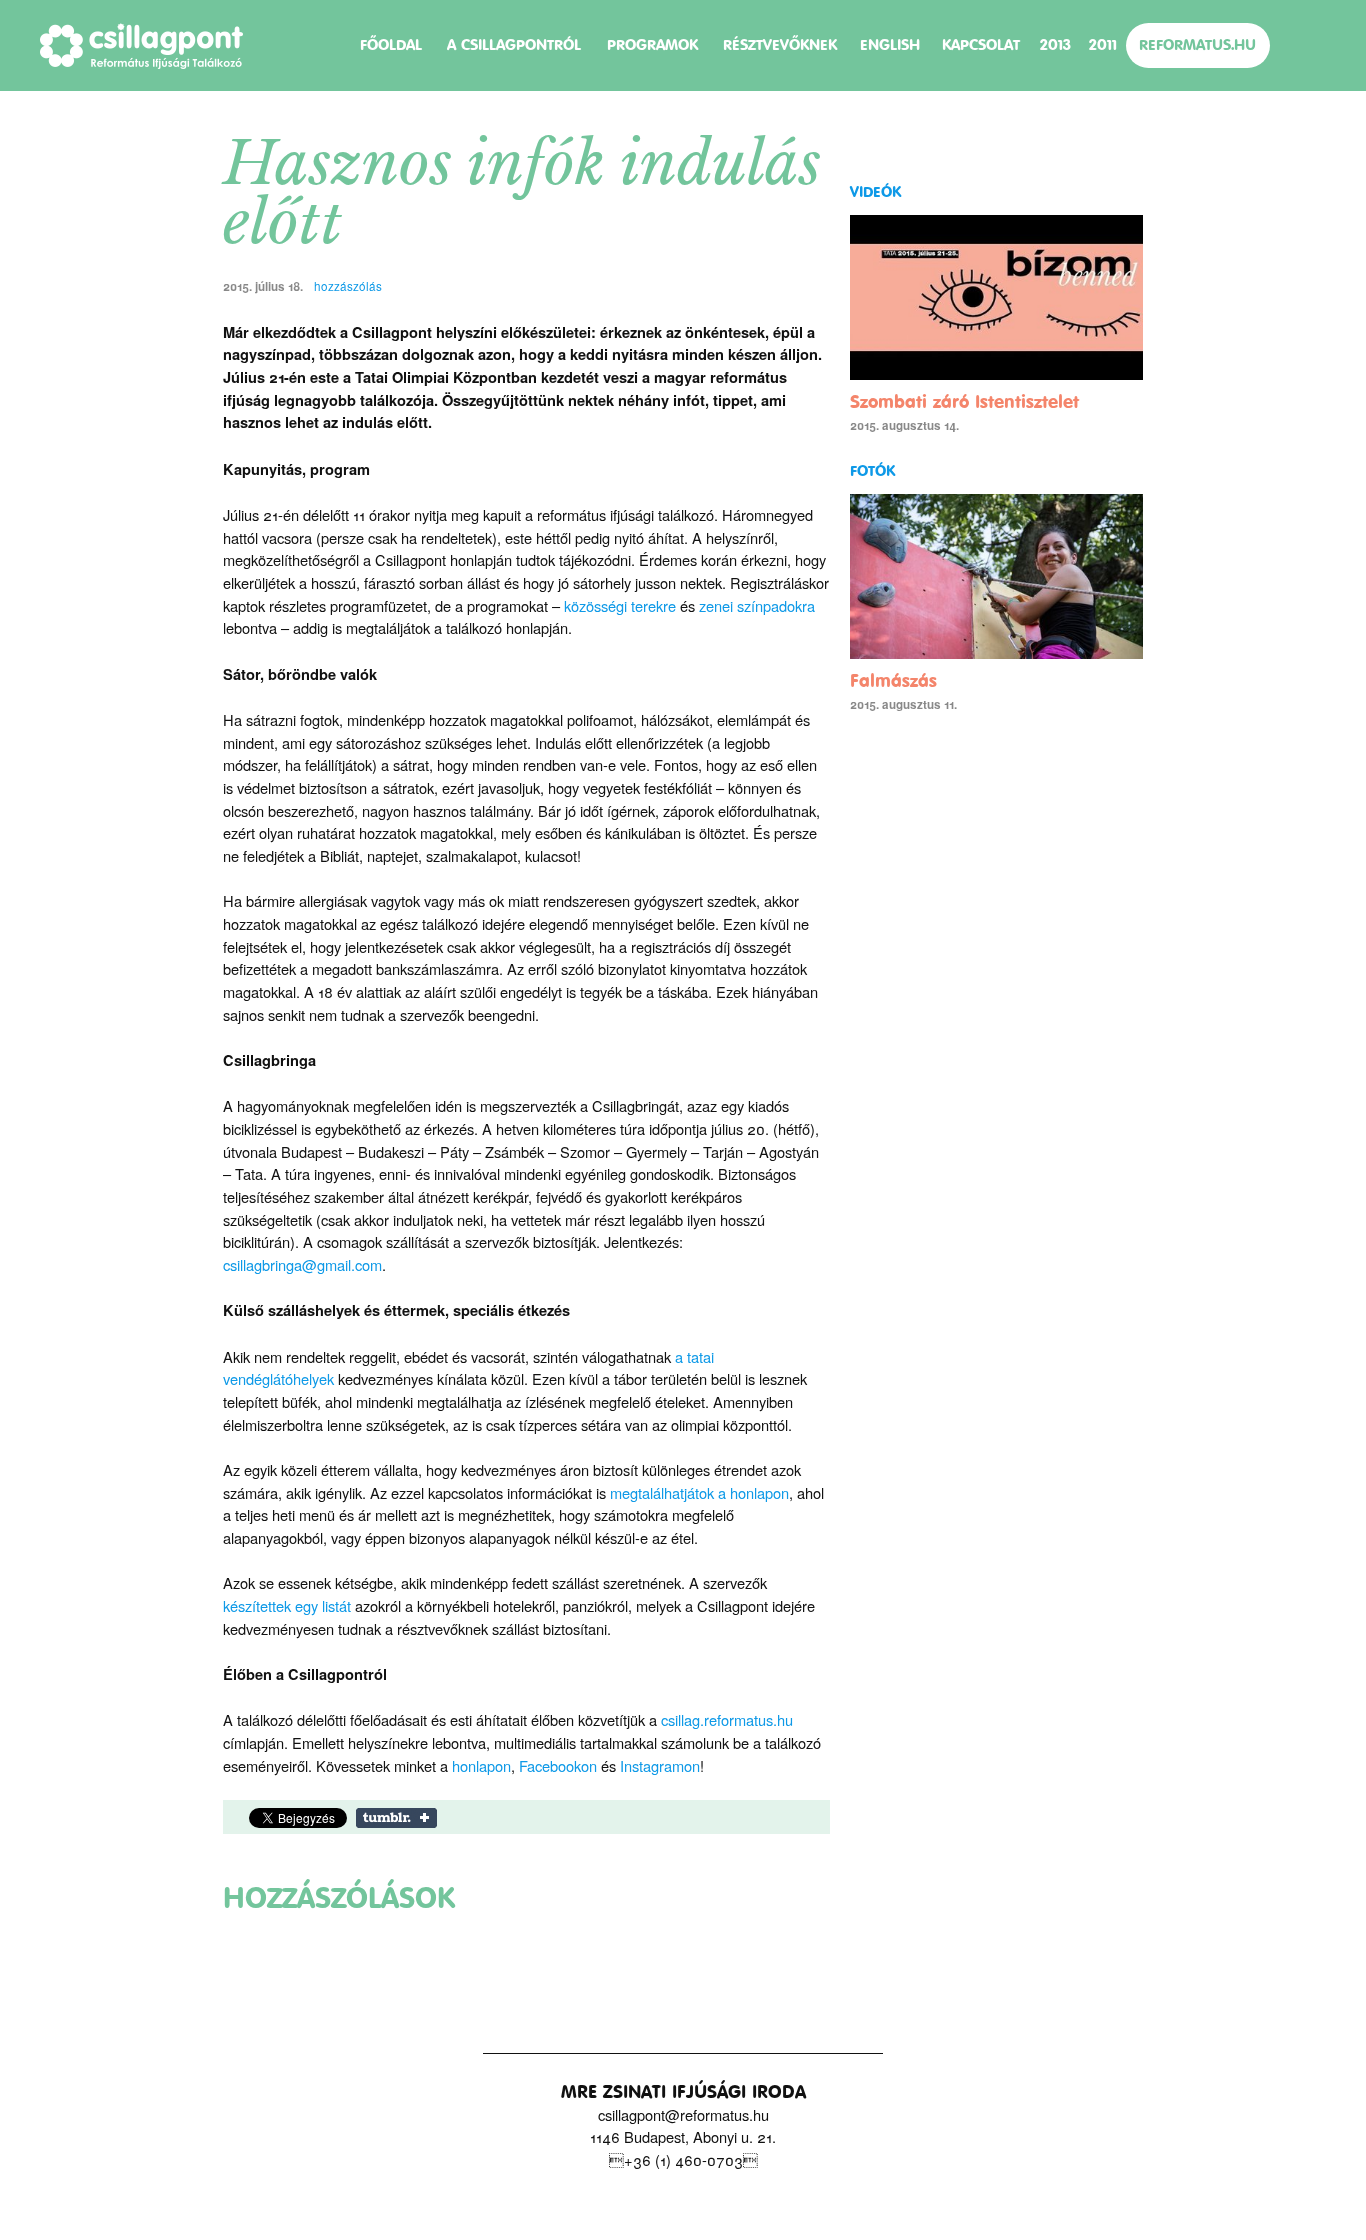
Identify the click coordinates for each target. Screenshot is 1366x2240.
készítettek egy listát (287, 1605)
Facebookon (558, 1765)
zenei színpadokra (757, 605)
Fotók (872, 471)
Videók (875, 192)
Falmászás (893, 680)
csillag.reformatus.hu (727, 1719)
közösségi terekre (620, 605)
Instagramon (660, 1765)
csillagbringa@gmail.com (302, 1264)
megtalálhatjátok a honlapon (699, 1492)
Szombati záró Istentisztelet (964, 401)
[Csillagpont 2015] (141, 46)
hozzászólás (346, 286)
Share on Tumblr (396, 1818)
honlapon (481, 1765)
